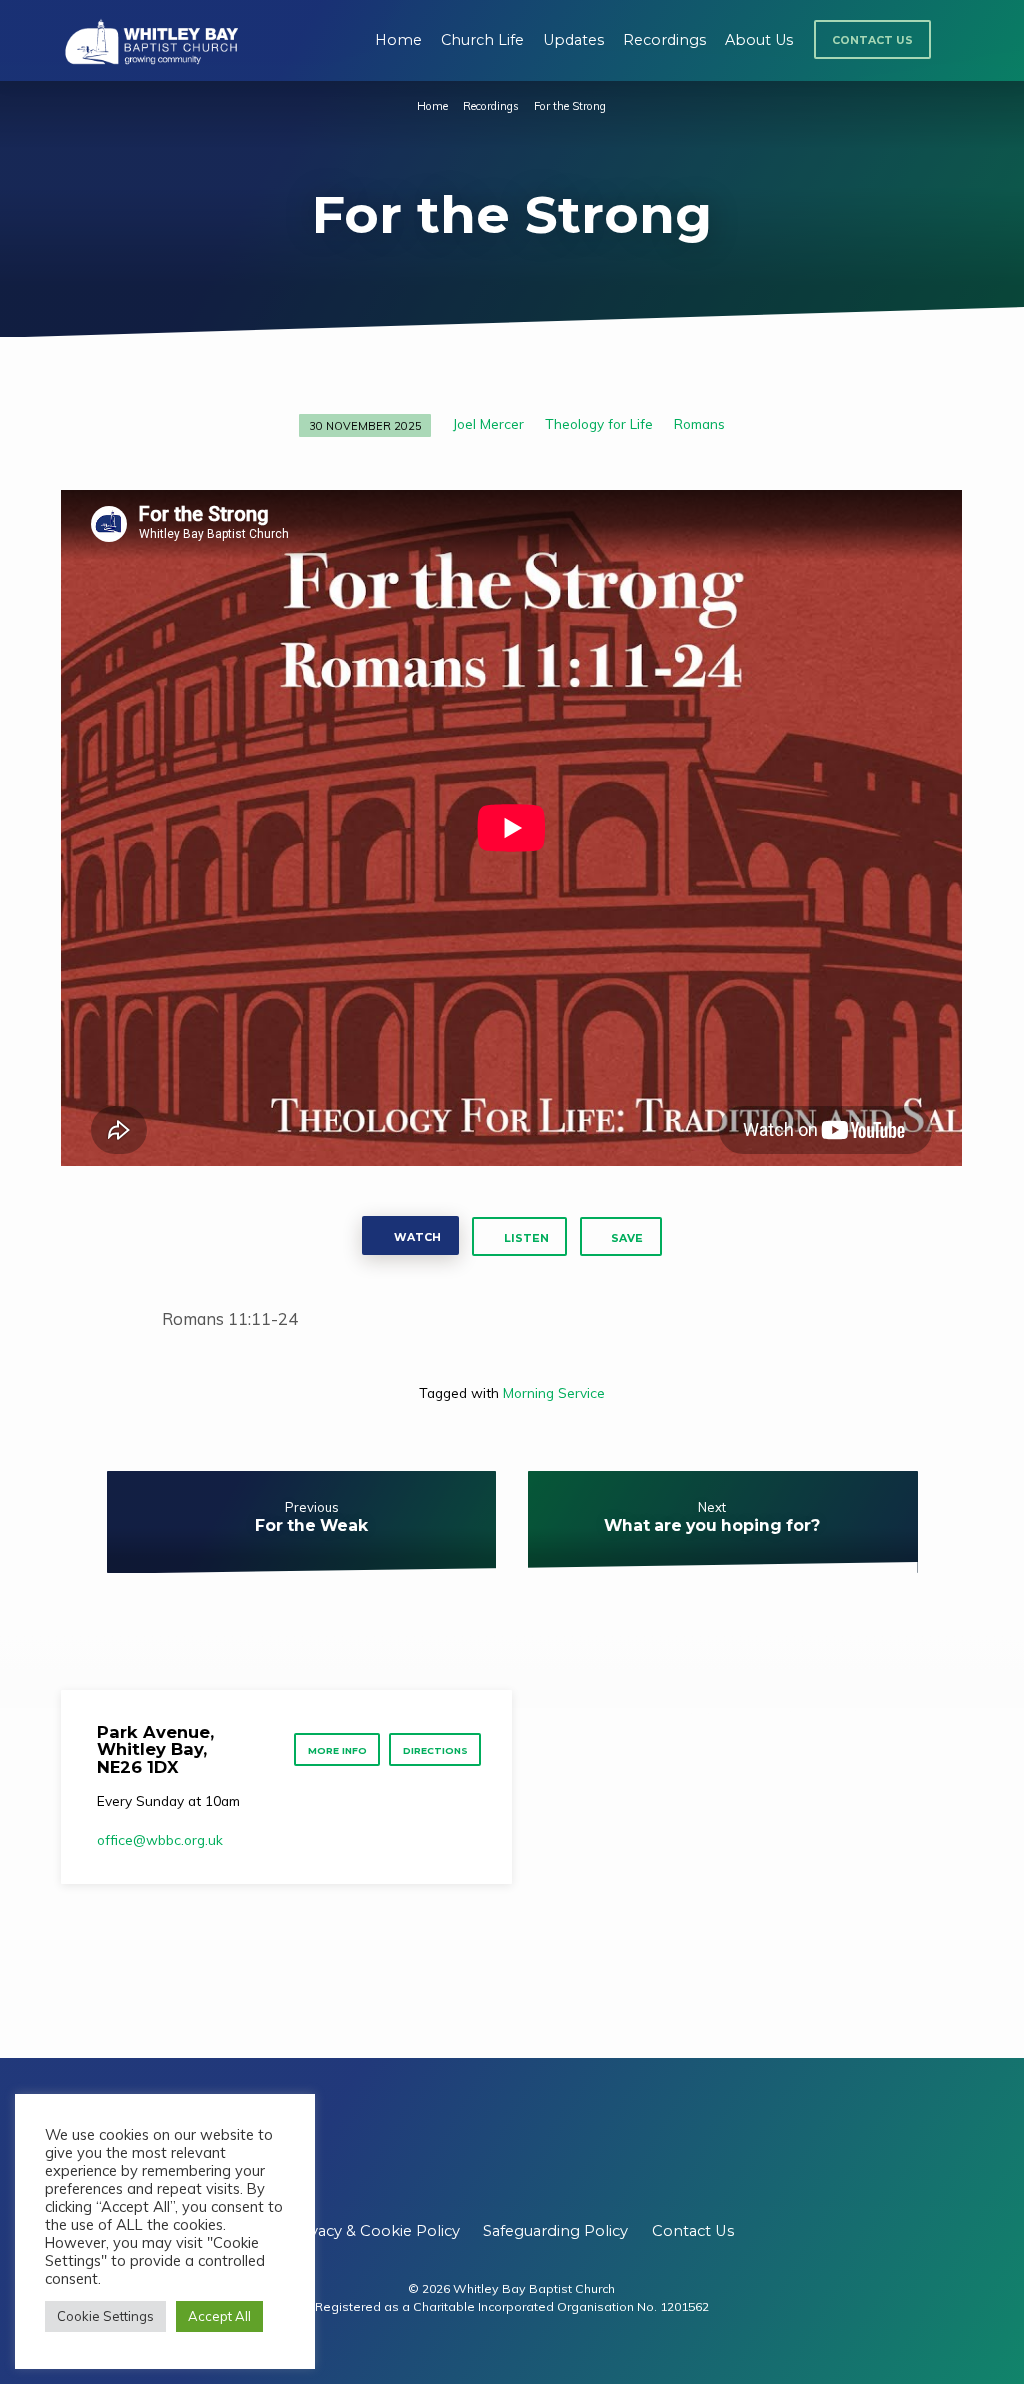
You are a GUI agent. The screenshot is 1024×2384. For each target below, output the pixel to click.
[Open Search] (955, 42)
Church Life (482, 40)
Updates (573, 40)
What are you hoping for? (712, 1525)
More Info (337, 1750)
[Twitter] (511, 2152)
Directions (435, 1750)
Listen (525, 1238)
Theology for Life (599, 423)
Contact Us (872, 40)
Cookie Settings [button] (105, 2316)
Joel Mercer (488, 423)
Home (398, 40)
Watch (416, 1237)
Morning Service (554, 1392)
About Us (759, 40)
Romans (699, 423)
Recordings (664, 40)
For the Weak (311, 1525)
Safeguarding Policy (555, 2231)
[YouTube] (553, 2152)
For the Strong (570, 106)
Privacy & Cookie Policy (375, 2231)
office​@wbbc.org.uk (160, 1839)
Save (626, 1238)
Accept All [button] (219, 2316)
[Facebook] (469, 2152)
